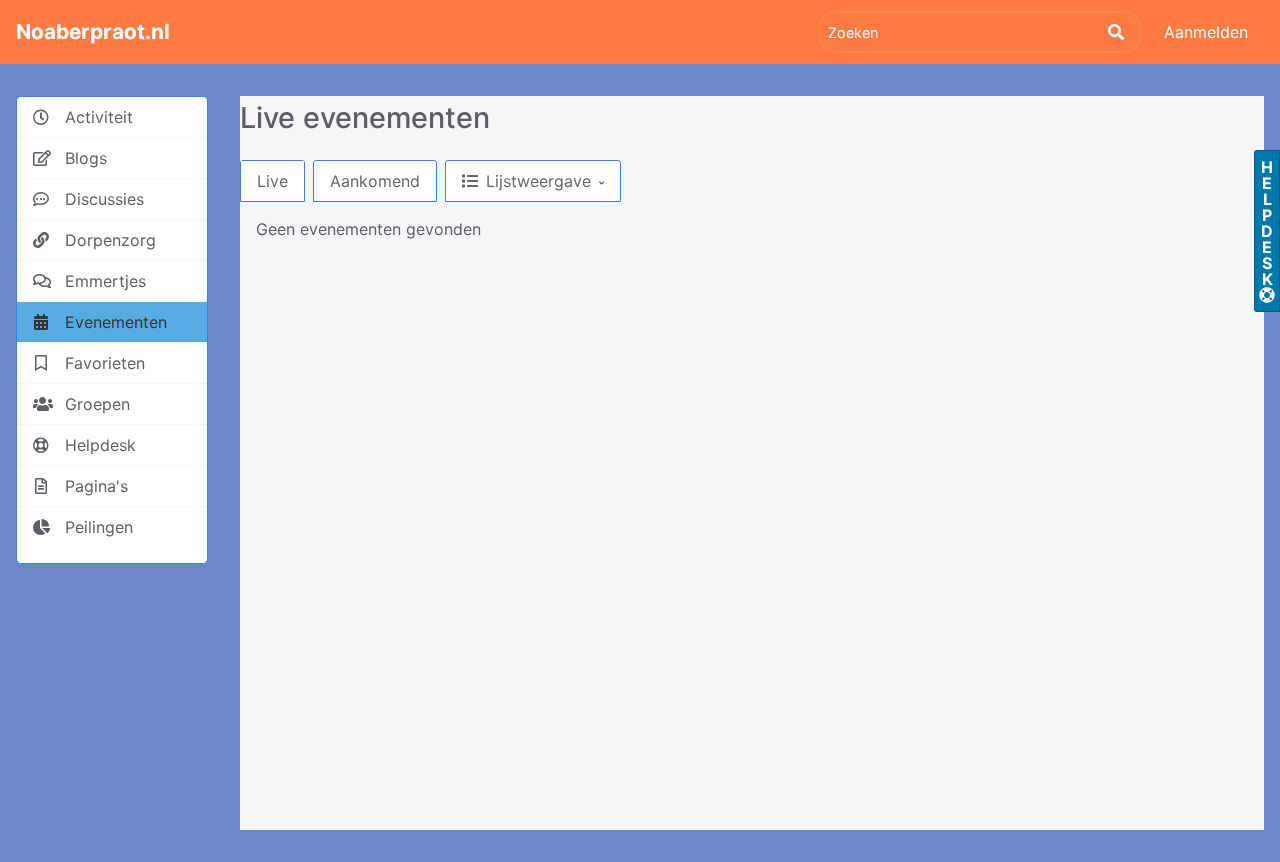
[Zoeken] (1116, 32)
